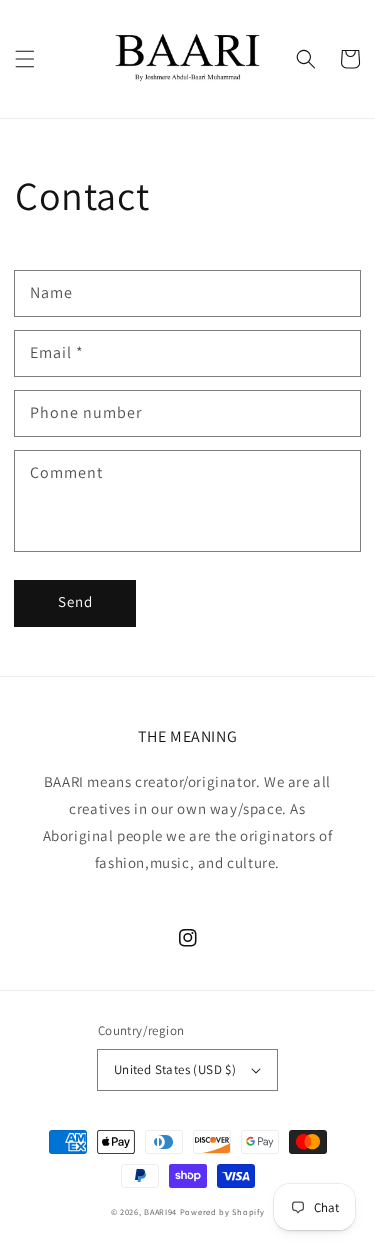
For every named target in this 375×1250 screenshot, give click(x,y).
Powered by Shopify (222, 1211)
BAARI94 (160, 1211)
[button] (25, 59)
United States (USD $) (175, 1069)
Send (75, 601)
